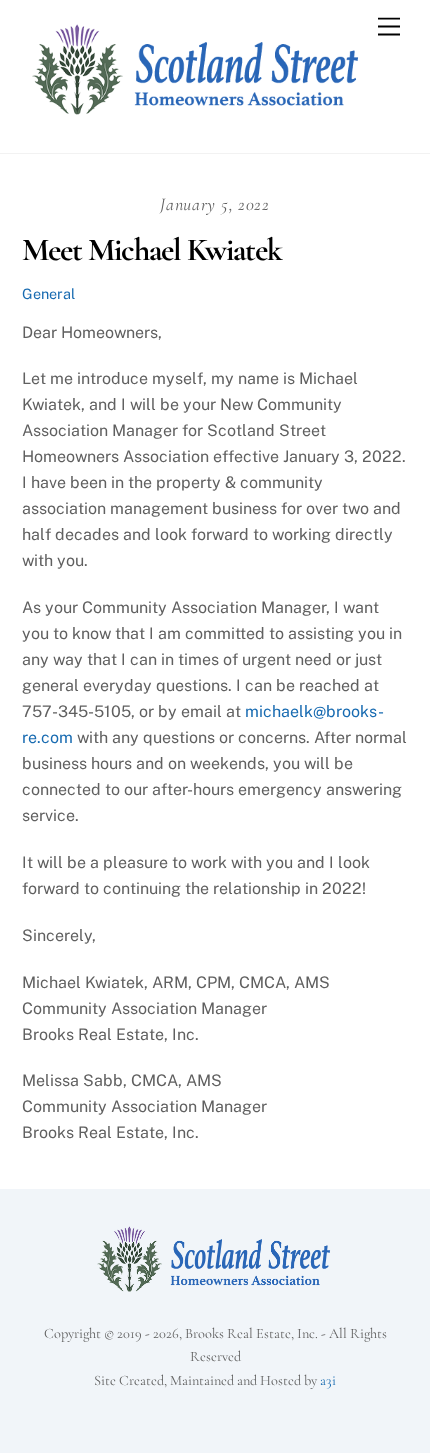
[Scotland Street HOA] (197, 117)
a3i (328, 1380)
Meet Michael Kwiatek (152, 249)
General (48, 293)
